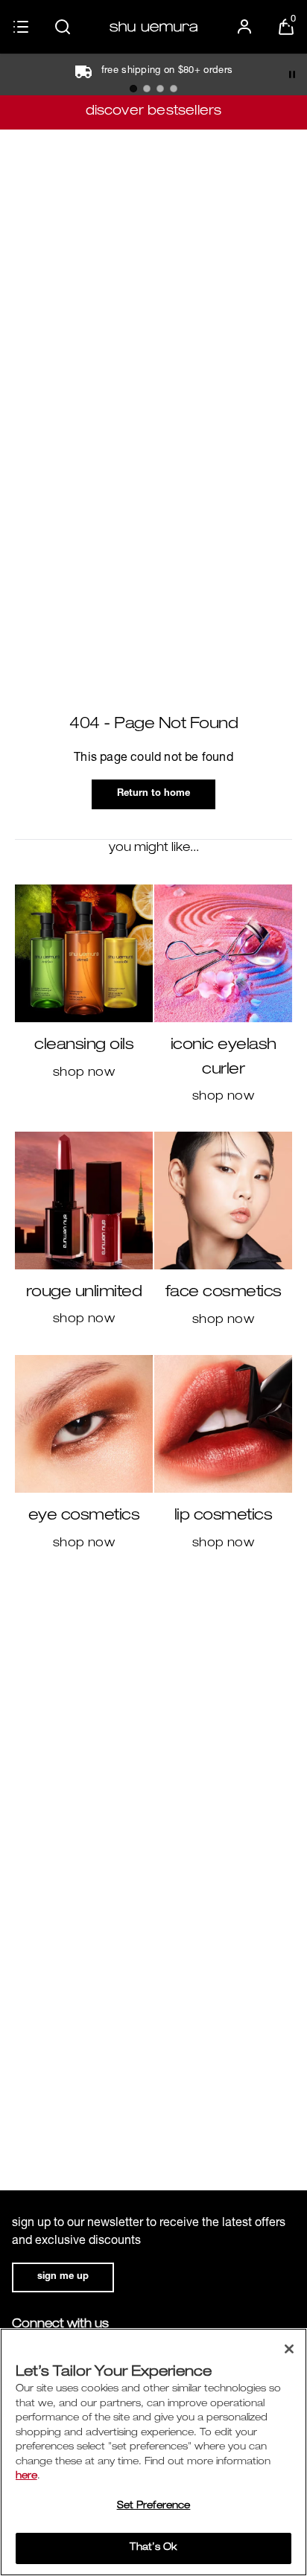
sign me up (63, 2277)
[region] (153, 2452)
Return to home (153, 794)
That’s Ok (153, 2548)
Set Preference (154, 2506)
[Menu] (21, 27)
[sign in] (244, 27)
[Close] (289, 2349)
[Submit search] (63, 27)
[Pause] (292, 74)
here (26, 2477)
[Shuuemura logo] (153, 27)
